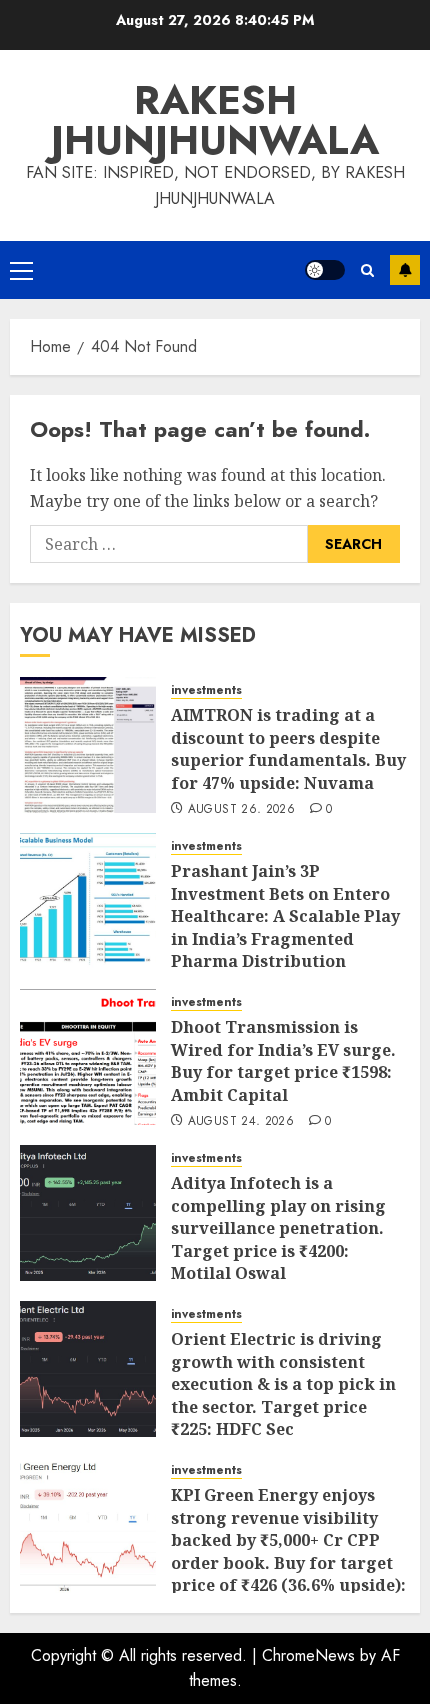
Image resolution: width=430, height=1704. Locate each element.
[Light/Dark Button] (325, 270)
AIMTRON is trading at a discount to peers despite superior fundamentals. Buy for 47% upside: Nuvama (288, 748)
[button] (21, 270)
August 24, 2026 (241, 1122)
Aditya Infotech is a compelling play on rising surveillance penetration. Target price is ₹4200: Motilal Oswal (278, 1228)
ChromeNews (308, 1655)
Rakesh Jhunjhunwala (215, 120)
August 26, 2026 (241, 810)
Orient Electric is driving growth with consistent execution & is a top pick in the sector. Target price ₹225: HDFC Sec (283, 1384)
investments (206, 690)
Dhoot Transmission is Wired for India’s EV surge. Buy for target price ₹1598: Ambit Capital (283, 1060)
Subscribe (405, 270)
